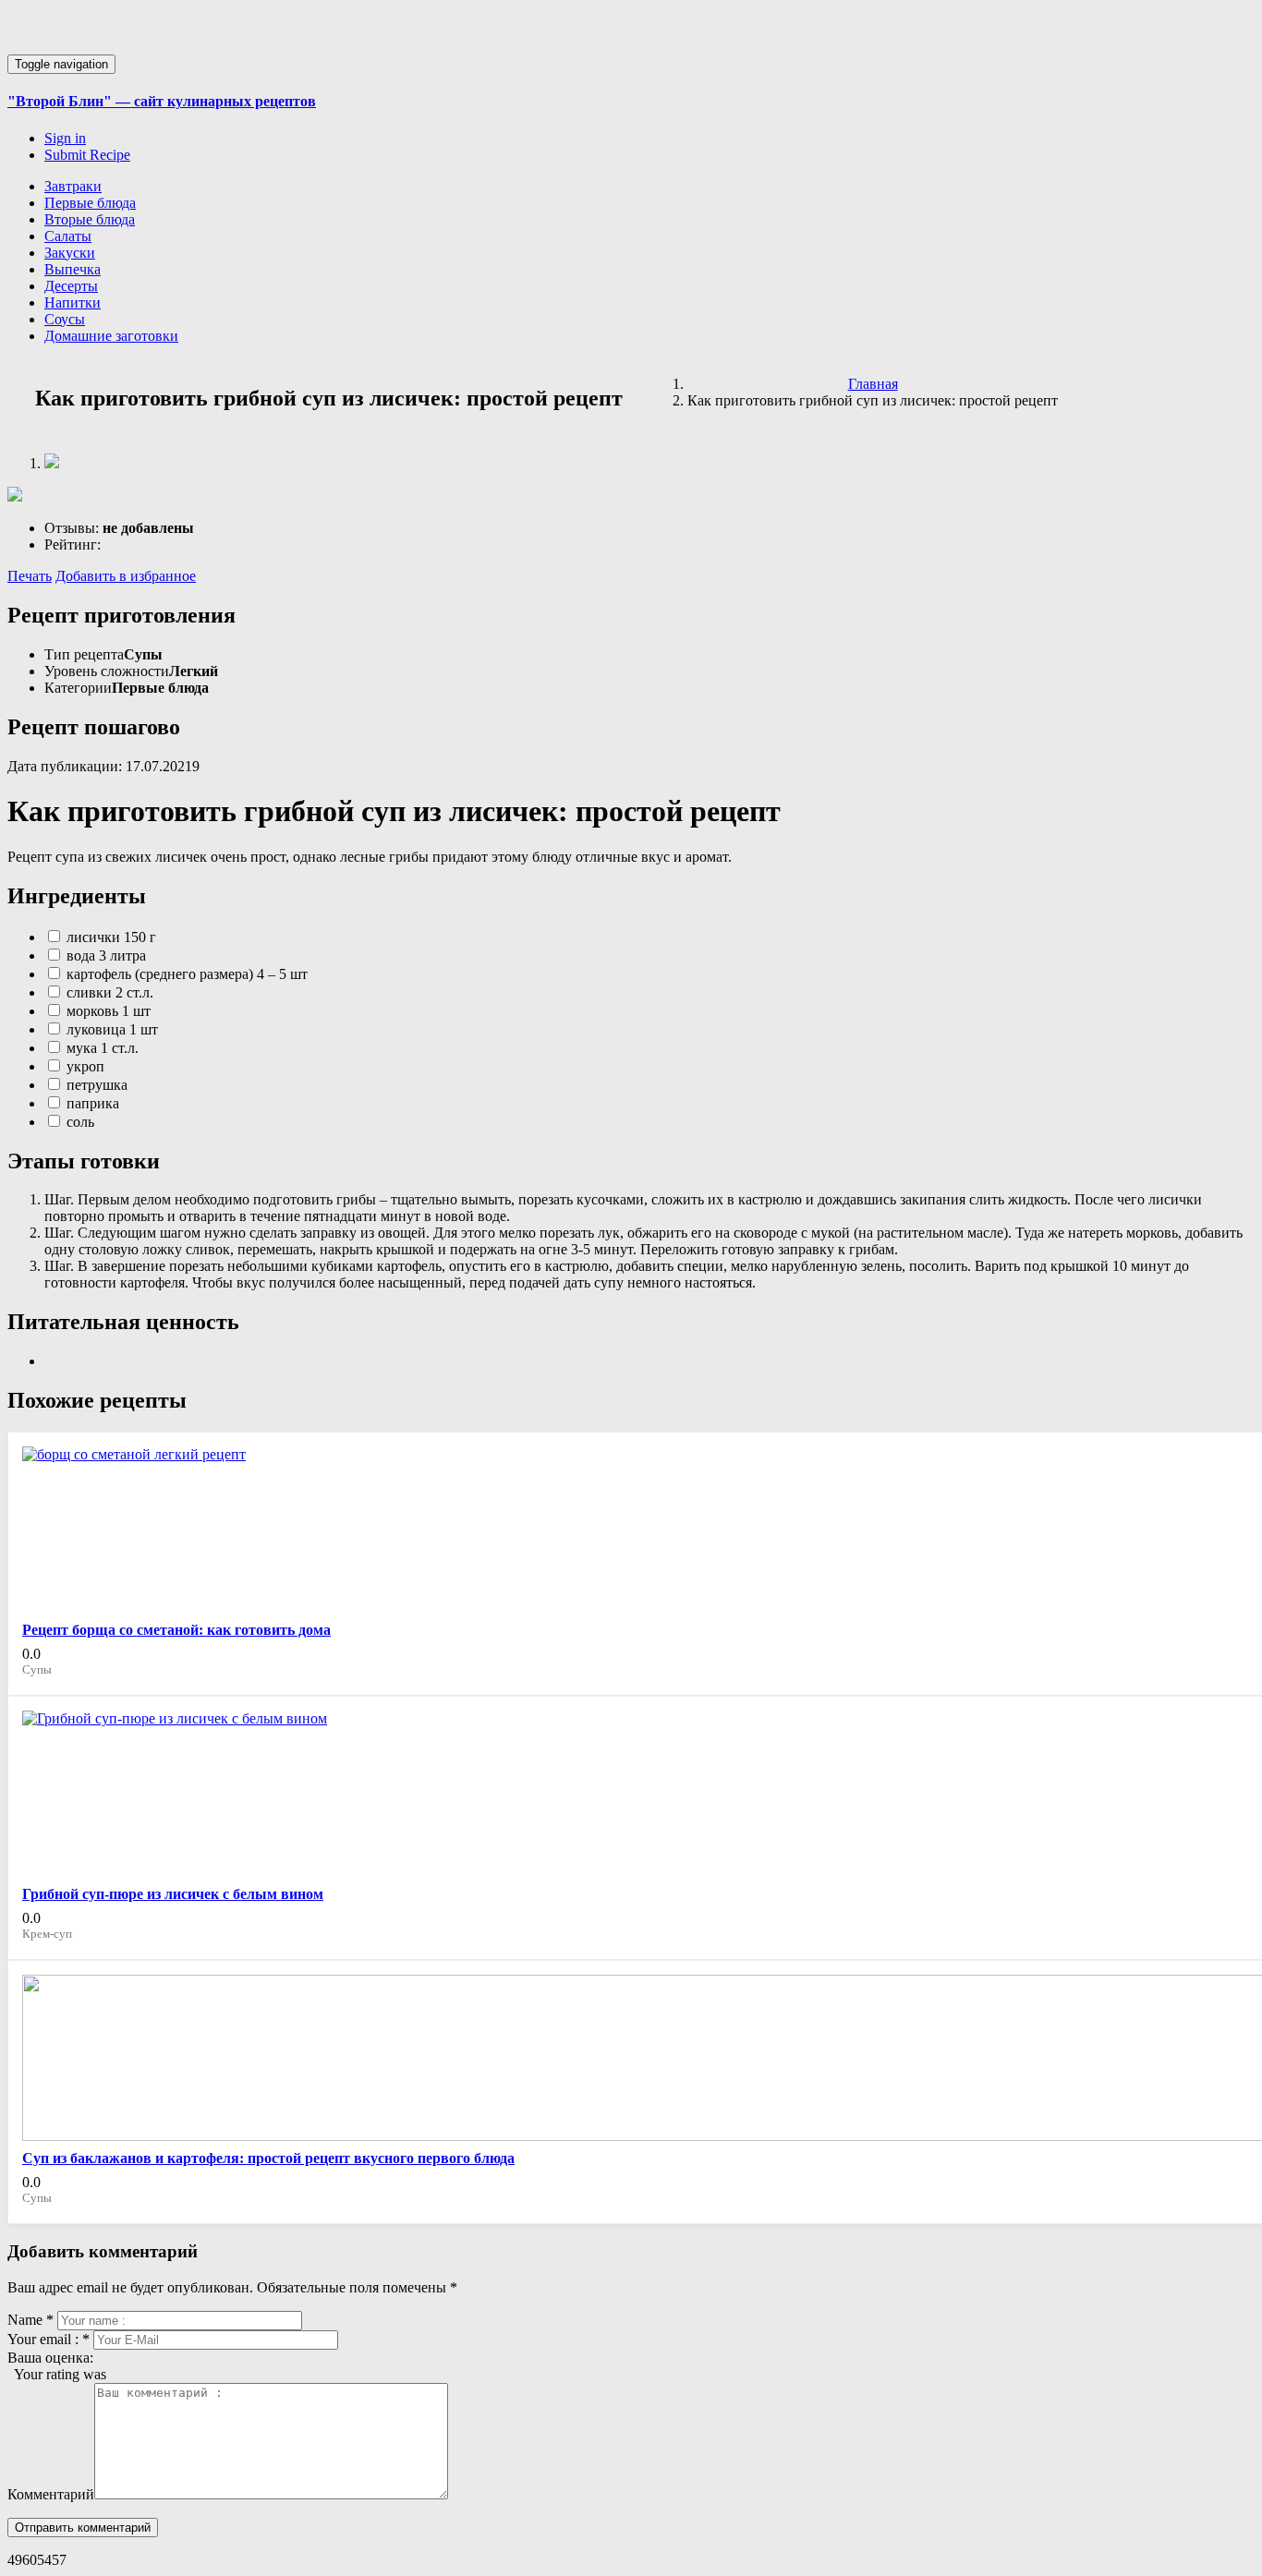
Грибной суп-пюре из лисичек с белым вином (173, 1894)
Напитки (73, 302)
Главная (873, 384)
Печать (30, 576)
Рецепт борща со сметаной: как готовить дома (176, 1630)
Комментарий (51, 2494)
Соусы (65, 319)
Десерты (71, 286)
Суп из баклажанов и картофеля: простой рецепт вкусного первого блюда (268, 2158)
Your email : (49, 2339)
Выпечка (73, 269)
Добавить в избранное (126, 576)
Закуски (70, 253)
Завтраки (73, 186)
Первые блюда (90, 203)
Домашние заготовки (111, 336)
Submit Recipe (87, 155)
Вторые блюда (90, 219)
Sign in (65, 138)
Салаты (68, 236)
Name (30, 2320)
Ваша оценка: (50, 2358)
